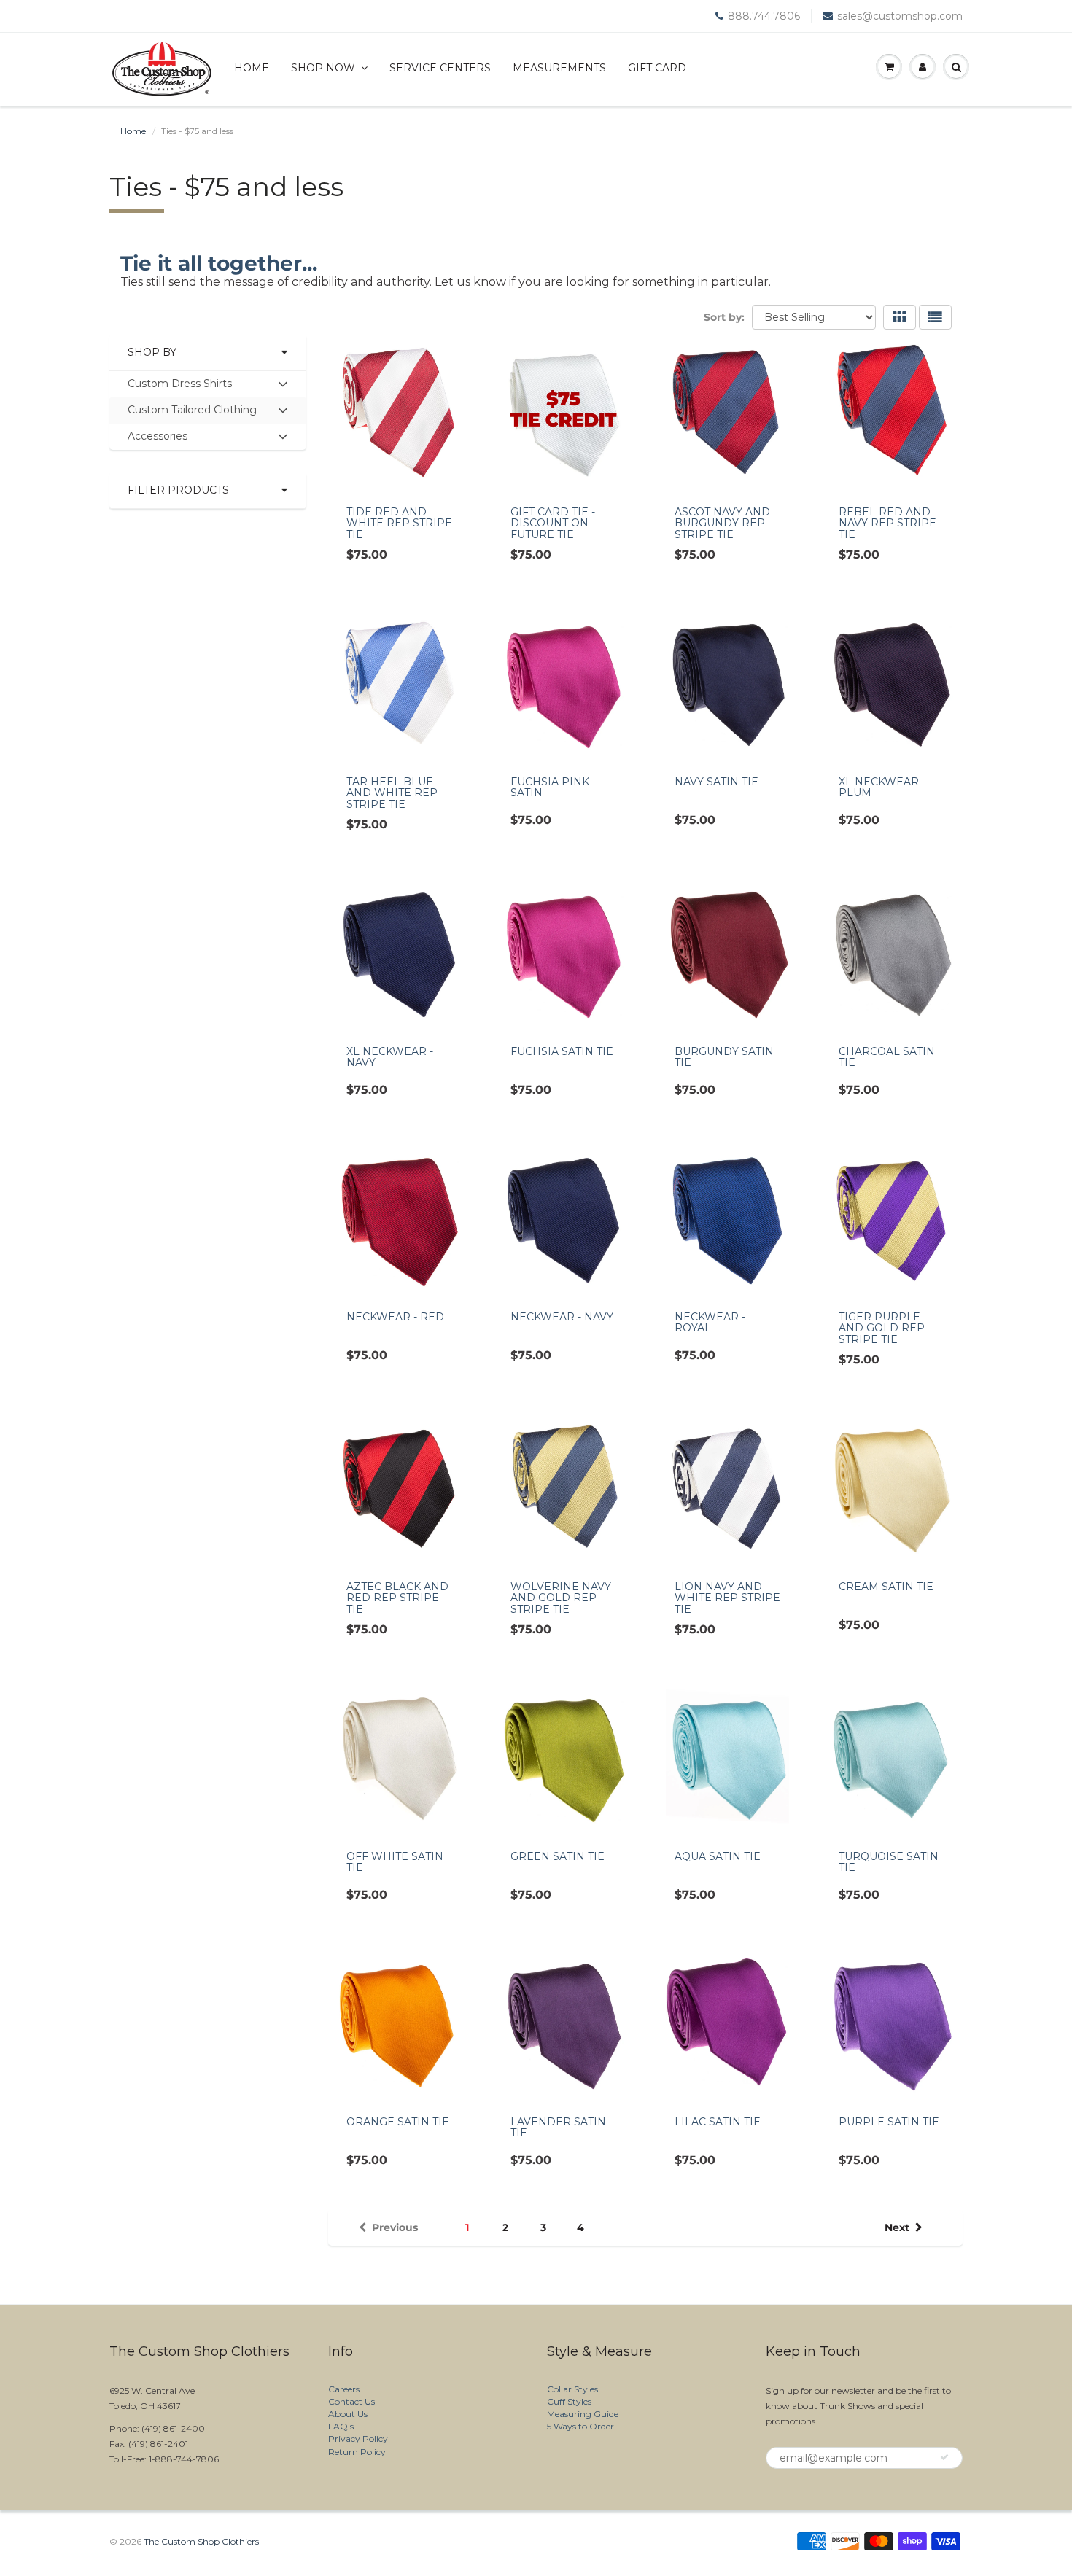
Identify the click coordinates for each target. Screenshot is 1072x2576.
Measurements (559, 68)
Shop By (152, 352)
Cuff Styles (569, 2401)
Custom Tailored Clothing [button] (192, 413)
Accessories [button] (157, 439)
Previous (395, 2227)
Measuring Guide (583, 2414)
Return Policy (357, 2452)
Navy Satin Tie (716, 782)
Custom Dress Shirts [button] (179, 387)
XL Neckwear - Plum (882, 787)
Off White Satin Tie (395, 1862)
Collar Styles (572, 2389)
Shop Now (323, 68)
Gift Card (657, 68)
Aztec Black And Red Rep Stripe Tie (397, 1598)
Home (252, 68)
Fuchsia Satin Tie (562, 1051)
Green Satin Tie (558, 1856)
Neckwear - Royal (710, 1322)
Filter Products (178, 490)
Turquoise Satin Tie (889, 1862)
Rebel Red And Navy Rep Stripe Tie (887, 523)
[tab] (208, 384)
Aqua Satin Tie (718, 1856)
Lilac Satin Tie (718, 2122)
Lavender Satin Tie (558, 2127)
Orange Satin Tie (398, 2122)
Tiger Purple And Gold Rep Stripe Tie (882, 1328)
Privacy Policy (358, 2439)
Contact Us (351, 2401)
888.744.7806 (764, 16)
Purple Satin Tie (889, 2122)
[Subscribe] (944, 2457)
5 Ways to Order (580, 2426)
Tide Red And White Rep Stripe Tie (399, 523)
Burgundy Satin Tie (724, 1057)
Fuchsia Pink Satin (550, 787)
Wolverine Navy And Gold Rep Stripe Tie (561, 1598)
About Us (348, 2414)
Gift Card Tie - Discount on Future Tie (553, 523)
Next (897, 2227)
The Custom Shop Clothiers (201, 2541)
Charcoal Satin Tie (887, 1057)
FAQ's (341, 2426)
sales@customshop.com (900, 16)
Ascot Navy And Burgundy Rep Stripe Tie (722, 523)
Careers (344, 2389)
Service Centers (440, 68)
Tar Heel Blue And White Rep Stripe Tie (392, 793)
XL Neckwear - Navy (390, 1057)
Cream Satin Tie (886, 1587)
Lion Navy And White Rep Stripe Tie (727, 1598)
